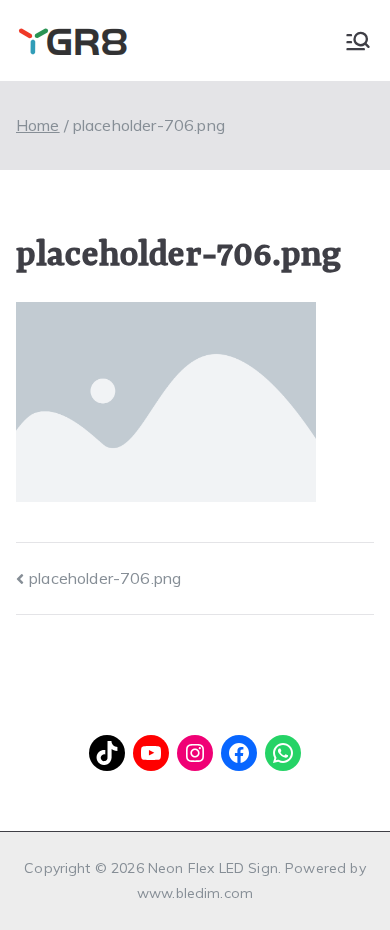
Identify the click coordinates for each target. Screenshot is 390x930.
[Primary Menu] (358, 41)
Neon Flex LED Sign (213, 868)
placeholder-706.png (105, 578)
